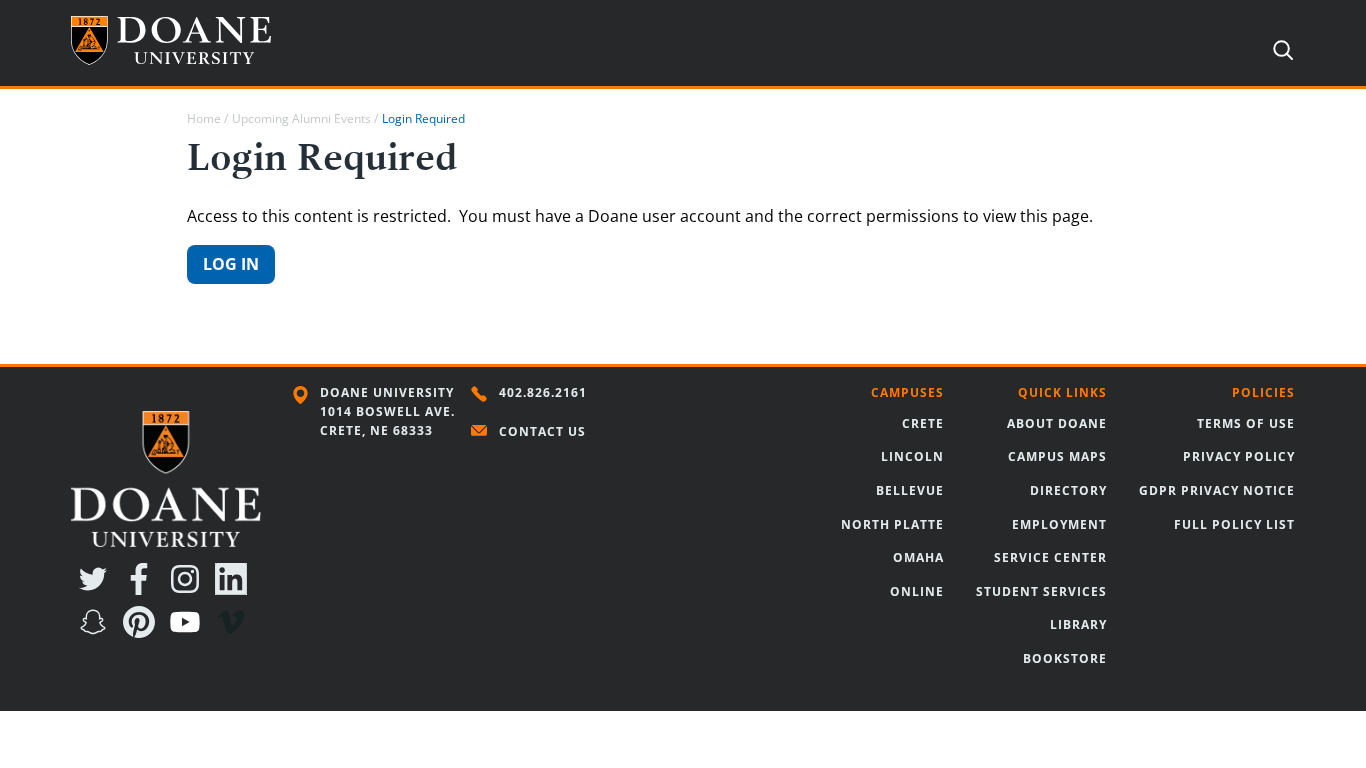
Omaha (918, 557)
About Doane (1057, 423)
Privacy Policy (1239, 456)
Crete (923, 423)
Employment (1059, 524)
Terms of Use (1246, 423)
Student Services (1041, 591)
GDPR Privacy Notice (1217, 490)
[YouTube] (189, 632)
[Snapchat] (97, 632)
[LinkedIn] (235, 589)
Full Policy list (1234, 524)
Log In (231, 264)
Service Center (1050, 557)
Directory (1068, 490)
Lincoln (912, 456)
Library (1078, 624)
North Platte (892, 524)
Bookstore (1065, 658)
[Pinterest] (143, 632)
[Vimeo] (235, 632)
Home (204, 118)
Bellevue (910, 490)
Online (917, 591)
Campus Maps (1057, 456)
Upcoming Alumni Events (301, 118)
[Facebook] (143, 589)
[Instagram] (189, 589)
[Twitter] (97, 589)
